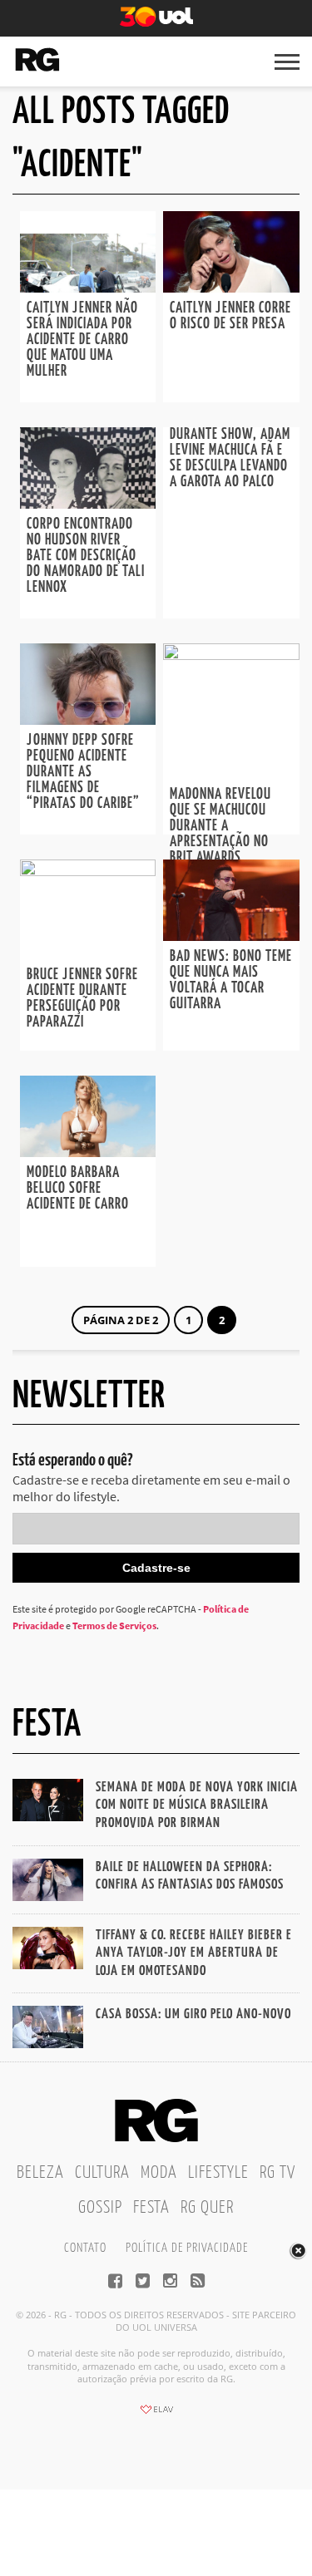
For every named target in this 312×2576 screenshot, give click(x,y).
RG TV (277, 2173)
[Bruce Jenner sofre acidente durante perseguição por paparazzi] (88, 871)
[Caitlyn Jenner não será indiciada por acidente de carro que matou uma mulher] (88, 288)
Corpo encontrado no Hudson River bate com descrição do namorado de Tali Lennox (86, 556)
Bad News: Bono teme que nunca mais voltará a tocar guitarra (231, 980)
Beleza (40, 2173)
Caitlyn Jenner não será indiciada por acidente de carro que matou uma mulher (82, 340)
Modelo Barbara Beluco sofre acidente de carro (78, 1189)
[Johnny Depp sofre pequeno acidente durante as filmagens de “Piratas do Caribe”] (88, 720)
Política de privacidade (187, 2248)
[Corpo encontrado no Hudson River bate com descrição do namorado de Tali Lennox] (88, 504)
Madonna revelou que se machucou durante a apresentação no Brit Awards (220, 826)
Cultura (102, 2173)
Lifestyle (218, 2173)
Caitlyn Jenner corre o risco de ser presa (230, 316)
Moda (159, 2173)
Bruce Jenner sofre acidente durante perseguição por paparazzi (82, 999)
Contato (85, 2248)
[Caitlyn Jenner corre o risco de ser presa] (231, 288)
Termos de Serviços (114, 1625)
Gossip (100, 2208)
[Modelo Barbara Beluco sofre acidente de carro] (88, 1152)
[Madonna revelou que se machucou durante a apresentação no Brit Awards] (231, 655)
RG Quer (207, 2208)
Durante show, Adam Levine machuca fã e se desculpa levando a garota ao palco (230, 458)
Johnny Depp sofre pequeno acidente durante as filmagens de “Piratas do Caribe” (83, 772)
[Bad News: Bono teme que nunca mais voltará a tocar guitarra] (231, 936)
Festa (151, 2208)
